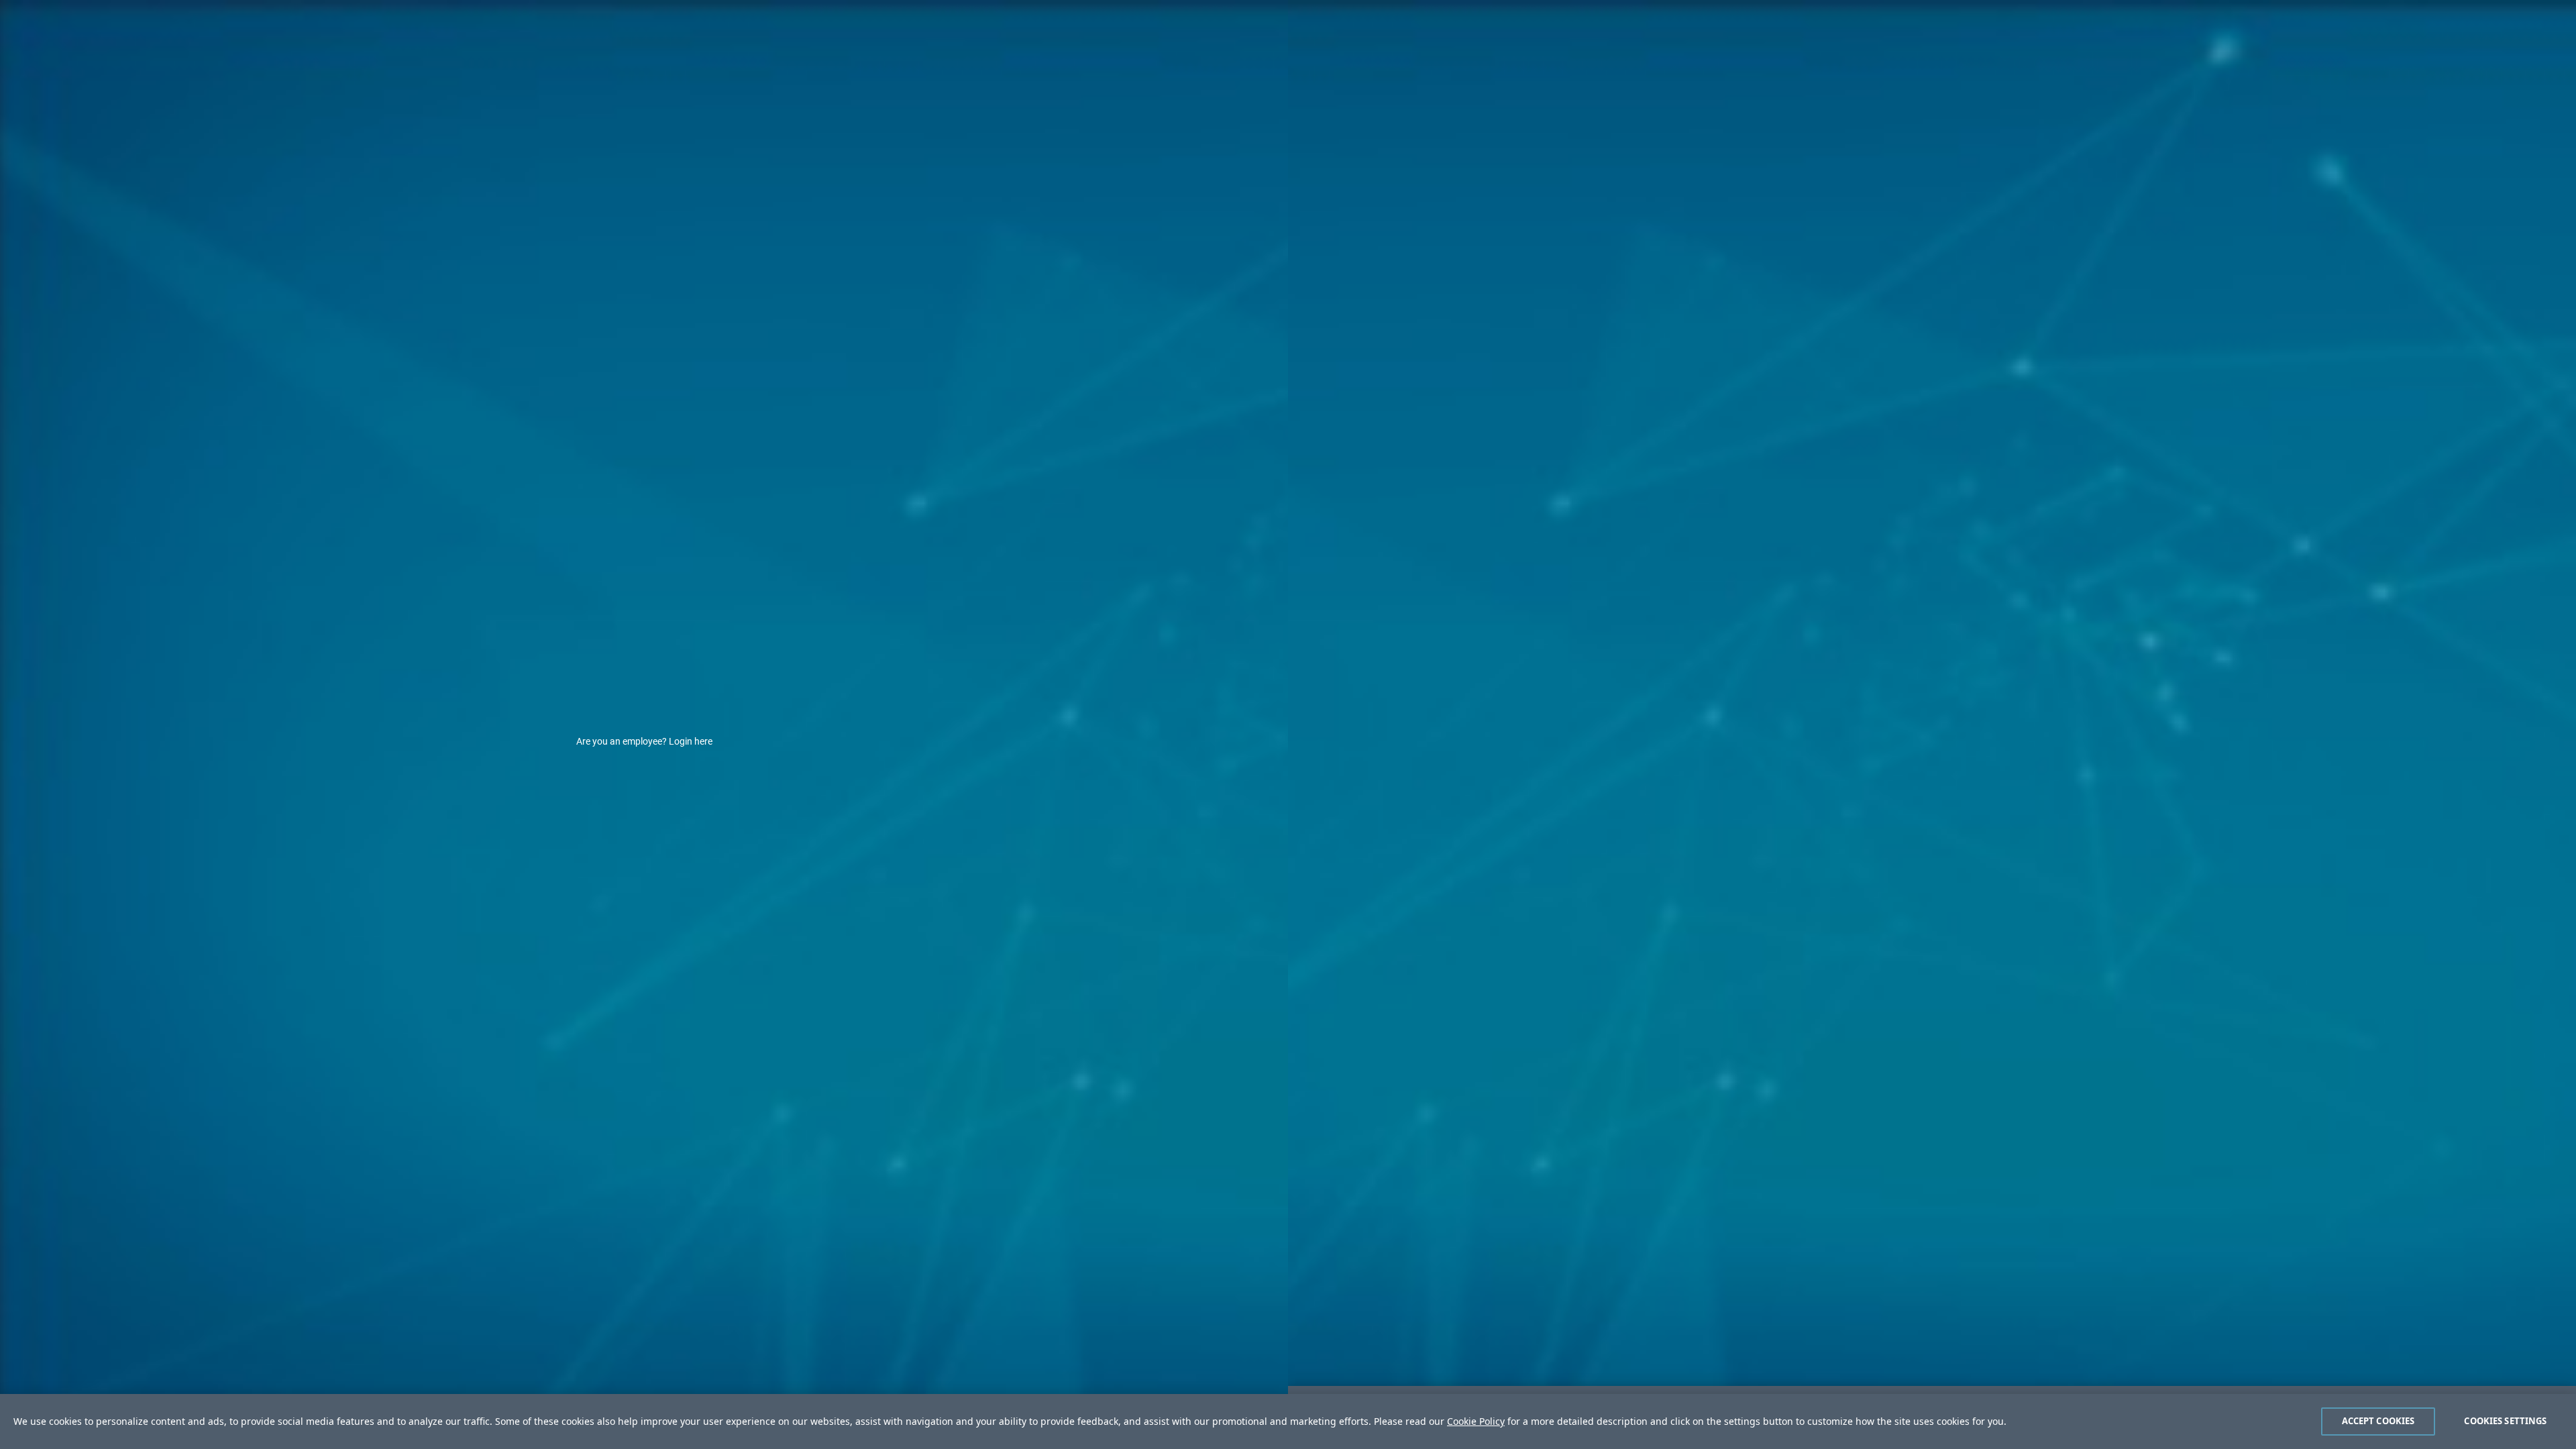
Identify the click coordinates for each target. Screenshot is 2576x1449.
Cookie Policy (1476, 1421)
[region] (1288, 1421)
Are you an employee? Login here (644, 741)
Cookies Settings (2505, 1421)
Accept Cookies (2378, 1421)
